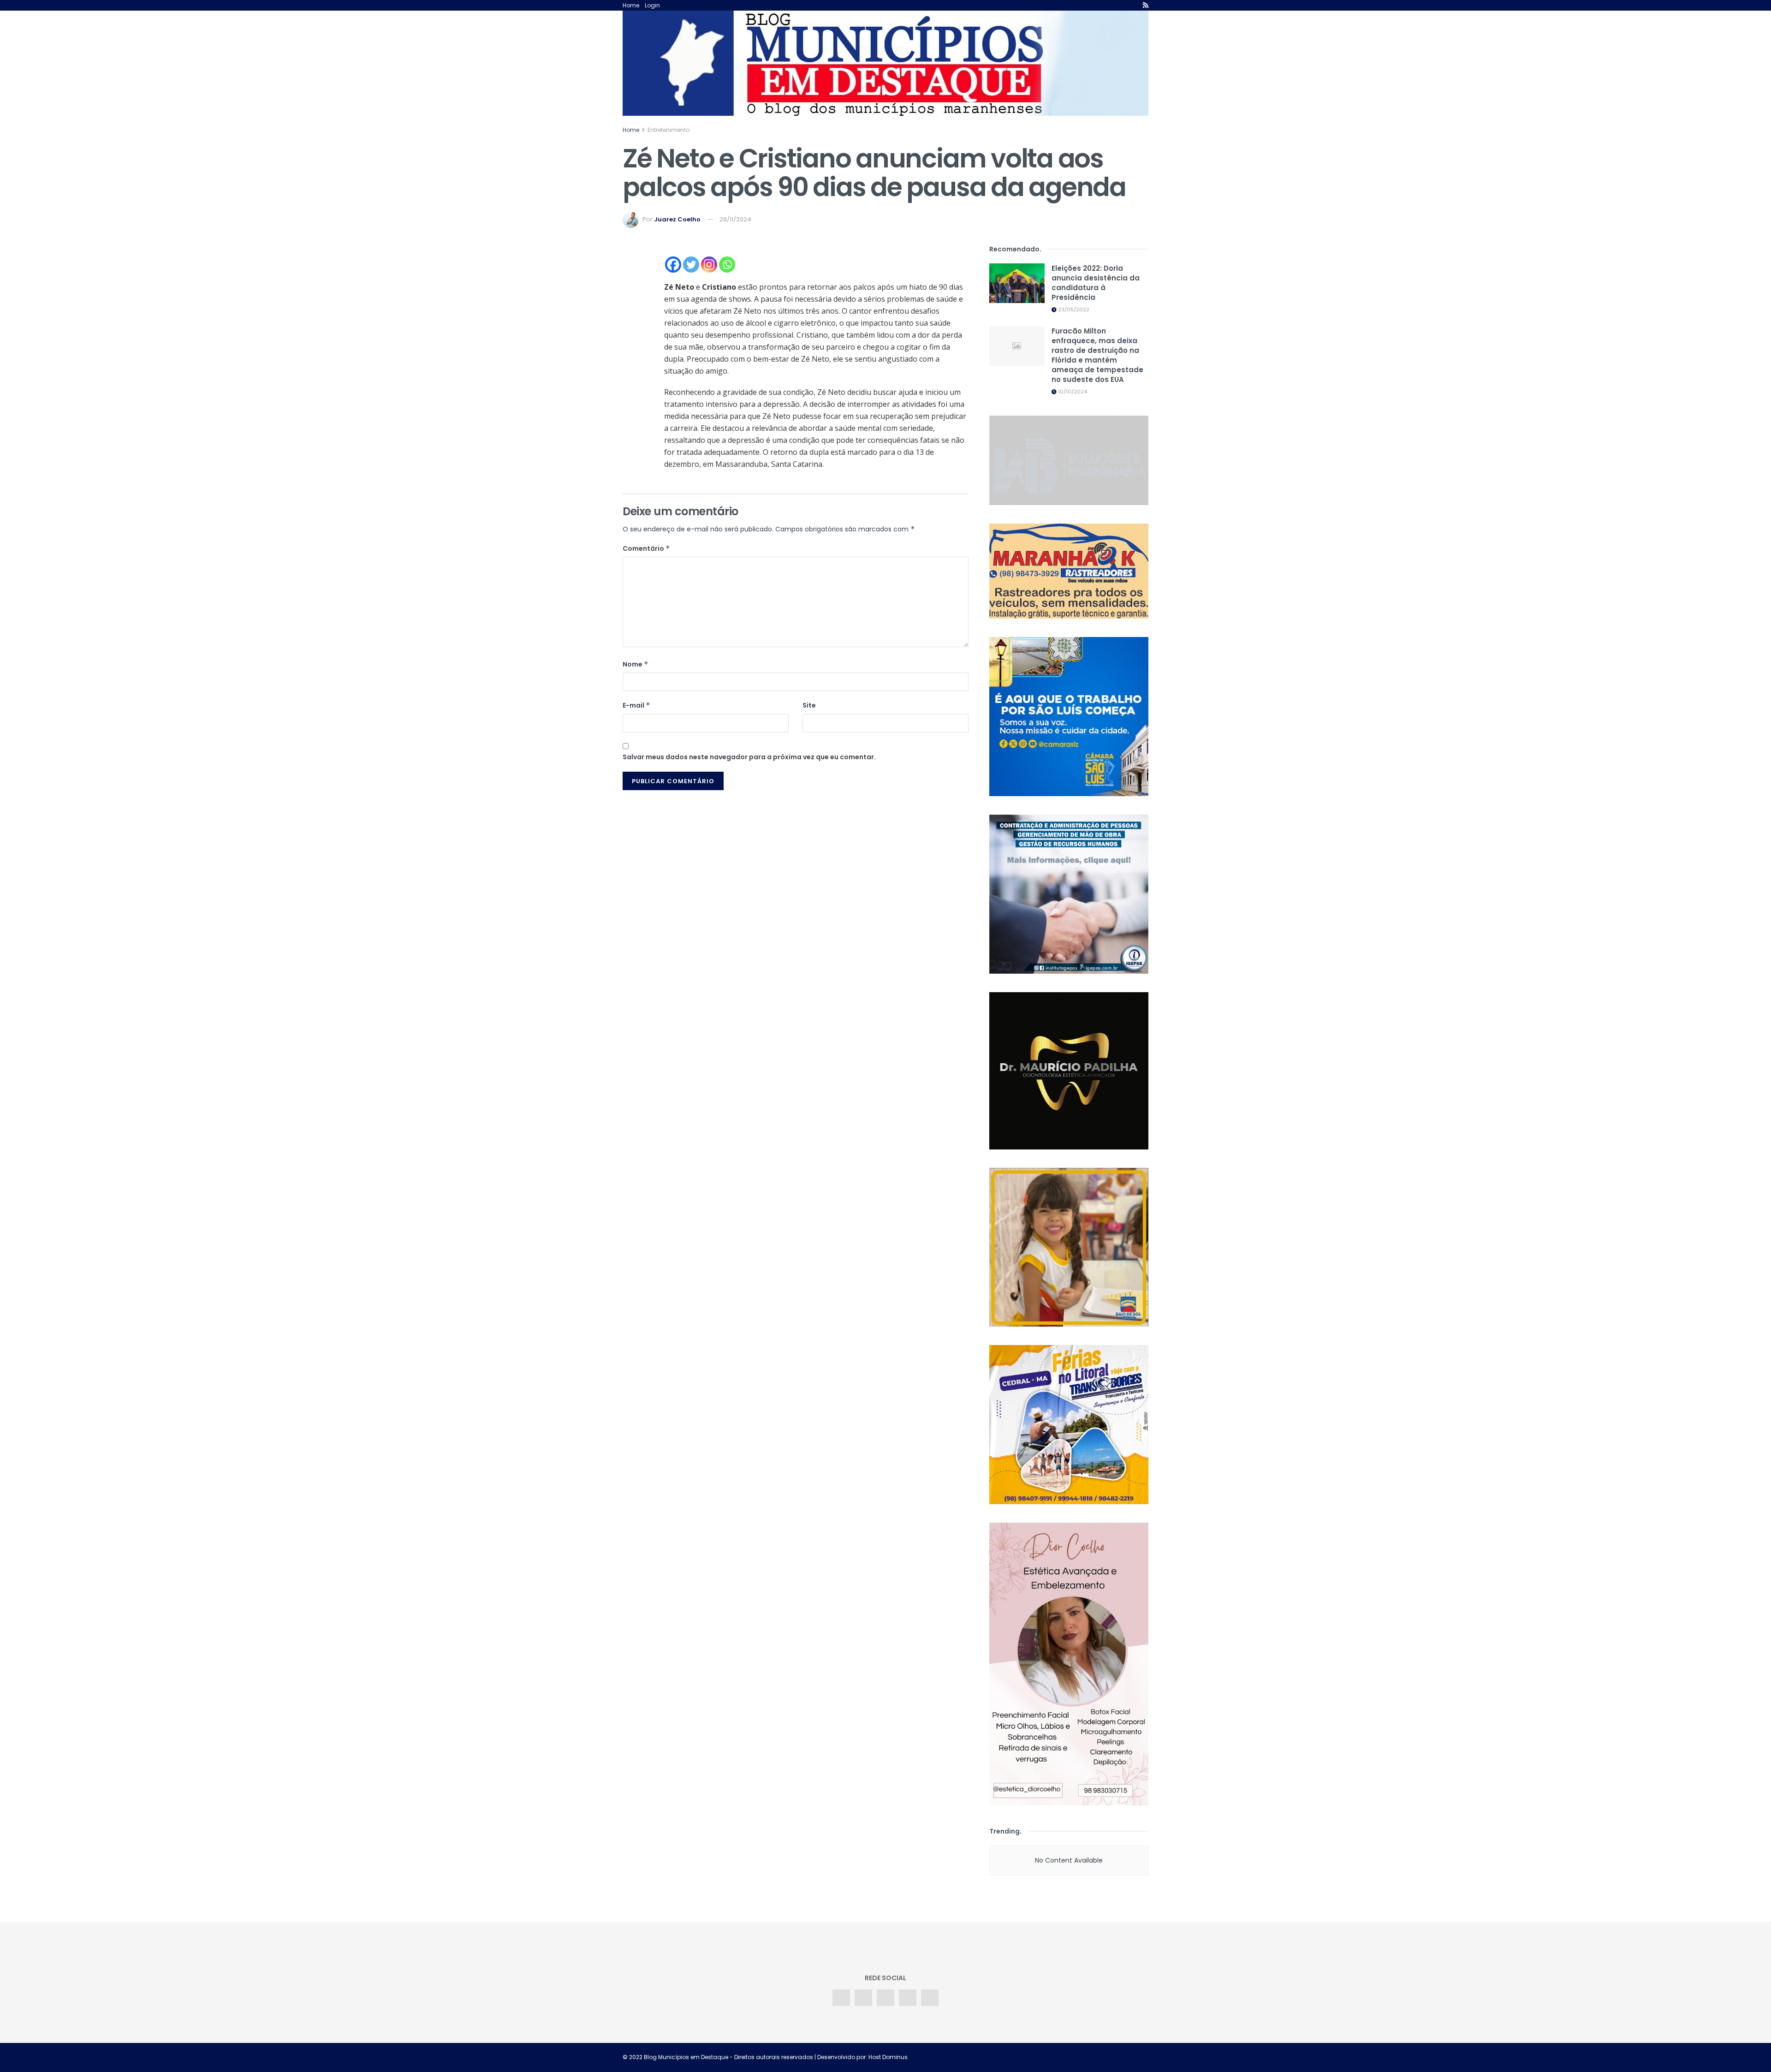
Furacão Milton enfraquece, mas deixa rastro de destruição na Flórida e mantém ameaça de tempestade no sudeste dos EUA (1097, 355)
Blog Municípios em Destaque (686, 2057)
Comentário (646, 548)
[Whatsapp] (727, 265)
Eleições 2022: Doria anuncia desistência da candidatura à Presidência (1096, 283)
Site (809, 705)
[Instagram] (709, 265)
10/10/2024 (1072, 392)
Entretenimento (669, 130)
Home (631, 5)
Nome (636, 664)
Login (652, 5)
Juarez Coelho (677, 219)
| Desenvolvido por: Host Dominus (860, 2057)
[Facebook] (673, 265)
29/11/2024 (735, 219)
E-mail (636, 705)
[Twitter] (691, 265)
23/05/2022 (1073, 310)
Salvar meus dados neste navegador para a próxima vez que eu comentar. (749, 757)
